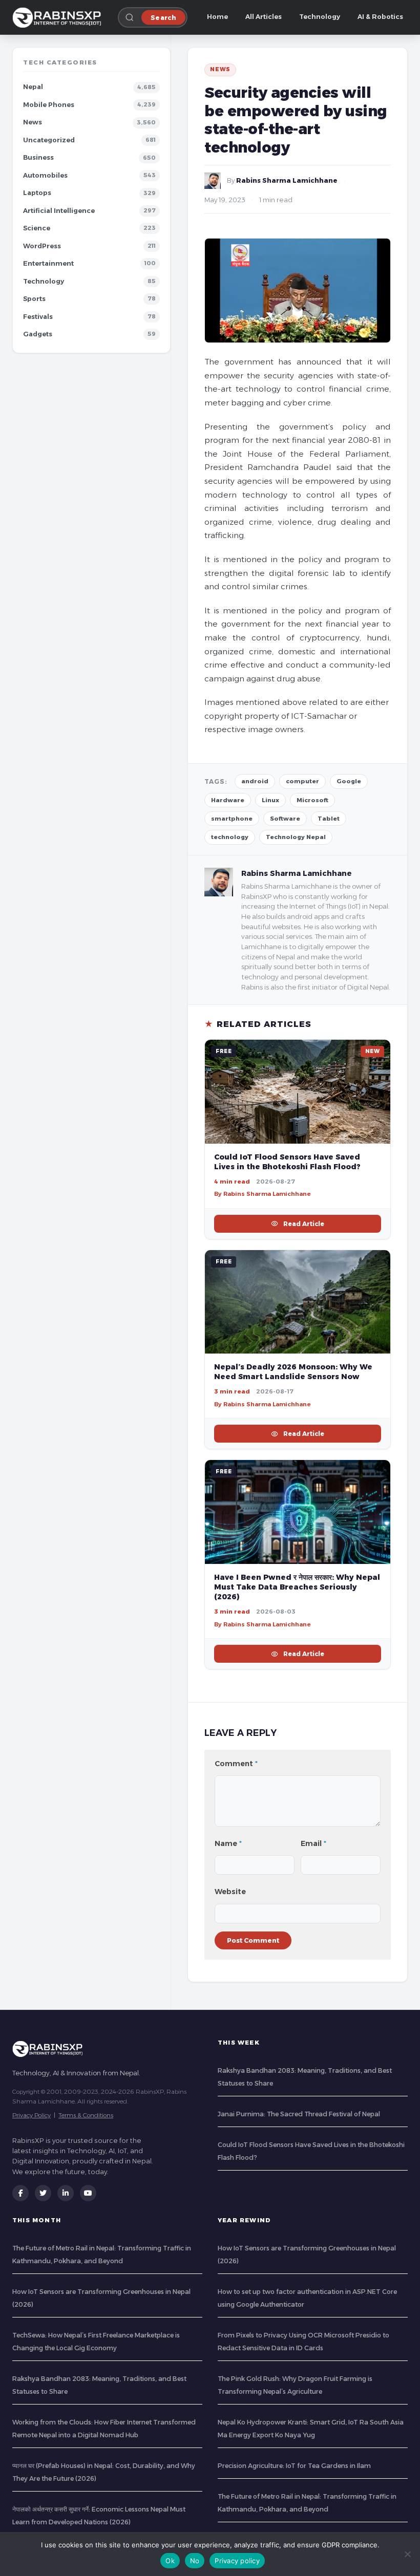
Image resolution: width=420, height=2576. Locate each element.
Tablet (329, 819)
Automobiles (45, 175)
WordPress (42, 246)
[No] (407, 2554)
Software (285, 819)
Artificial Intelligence (59, 211)
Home (217, 17)
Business (38, 157)
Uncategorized (49, 140)
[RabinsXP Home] (59, 17)
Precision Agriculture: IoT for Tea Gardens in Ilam (294, 2466)
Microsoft (312, 800)
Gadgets (38, 334)
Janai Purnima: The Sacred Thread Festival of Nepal (299, 2114)
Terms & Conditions (86, 2115)
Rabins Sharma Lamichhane (287, 180)
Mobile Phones (49, 105)
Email (313, 1843)
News (33, 122)
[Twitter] (43, 2193)
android (255, 781)
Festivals (38, 317)
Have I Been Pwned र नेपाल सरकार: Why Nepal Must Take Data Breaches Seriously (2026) (297, 1587)
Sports (34, 299)
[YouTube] (88, 2193)
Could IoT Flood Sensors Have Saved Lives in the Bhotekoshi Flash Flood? (287, 1162)
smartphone (232, 819)
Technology (320, 17)
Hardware (228, 800)
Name (228, 1843)
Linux (270, 800)
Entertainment (48, 263)
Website (230, 1892)
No (195, 2561)
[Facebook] (20, 2193)
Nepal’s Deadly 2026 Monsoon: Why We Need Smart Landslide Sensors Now (293, 1372)
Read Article (304, 1224)
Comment (236, 1764)
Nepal (33, 87)
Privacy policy (237, 2561)
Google (349, 781)
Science (37, 228)
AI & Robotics (380, 17)
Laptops (37, 193)
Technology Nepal (296, 837)
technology (230, 837)
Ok (170, 2561)
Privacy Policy (31, 2115)
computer (302, 781)
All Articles (264, 17)
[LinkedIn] (66, 2193)
